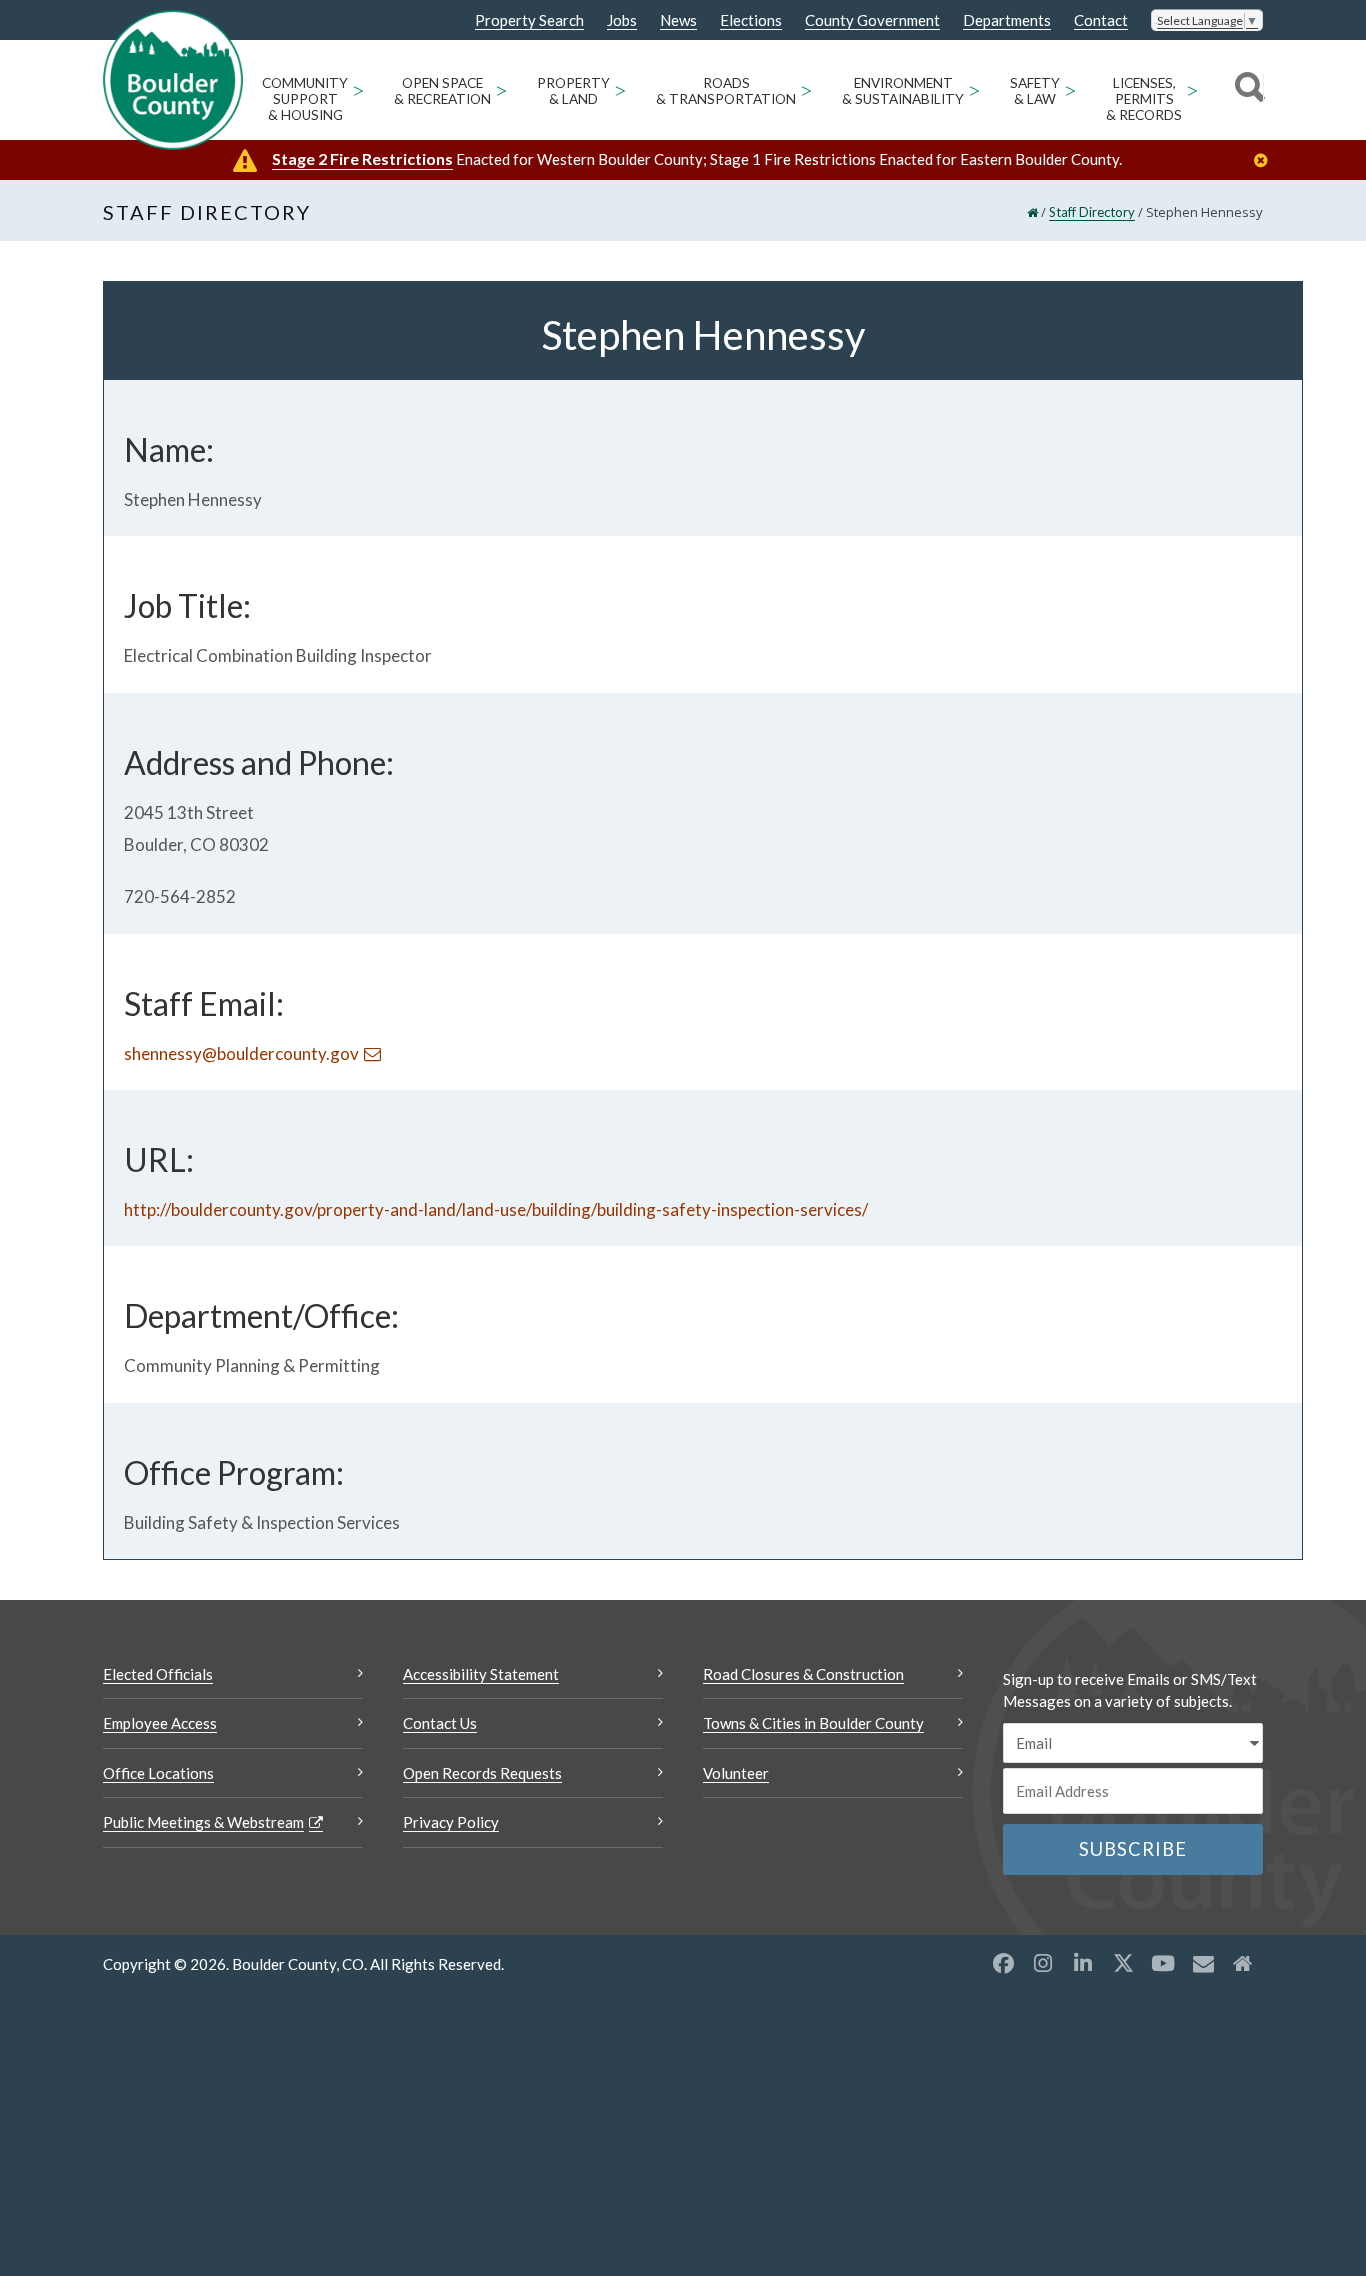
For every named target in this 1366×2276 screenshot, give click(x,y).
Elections (751, 20)
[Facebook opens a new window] (1003, 1963)
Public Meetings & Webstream (203, 1822)
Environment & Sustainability (903, 91)
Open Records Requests (482, 1773)
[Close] (1266, 160)
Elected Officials (158, 1674)
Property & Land (573, 91)
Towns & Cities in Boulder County (813, 1723)
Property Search (529, 21)
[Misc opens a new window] (1203, 1963)
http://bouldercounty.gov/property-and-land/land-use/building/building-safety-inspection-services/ (496, 1209)
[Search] (1246, 90)
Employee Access (160, 1723)
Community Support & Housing (305, 99)
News (678, 20)
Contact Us (440, 1723)
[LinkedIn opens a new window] (1083, 1963)
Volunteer (736, 1773)
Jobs (622, 20)
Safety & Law (1035, 91)
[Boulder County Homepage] (173, 80)
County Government (872, 20)
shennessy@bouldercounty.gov (241, 1053)
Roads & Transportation (726, 91)
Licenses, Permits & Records (1144, 99)
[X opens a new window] (1123, 1963)
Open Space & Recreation (442, 91)
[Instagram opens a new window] (1043, 1963)
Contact (1101, 20)
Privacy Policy (451, 1822)
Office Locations (158, 1773)
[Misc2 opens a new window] (1243, 1963)
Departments (1007, 20)
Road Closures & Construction (803, 1674)
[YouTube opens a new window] (1163, 1963)
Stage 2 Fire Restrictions (362, 158)
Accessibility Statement (481, 1674)
